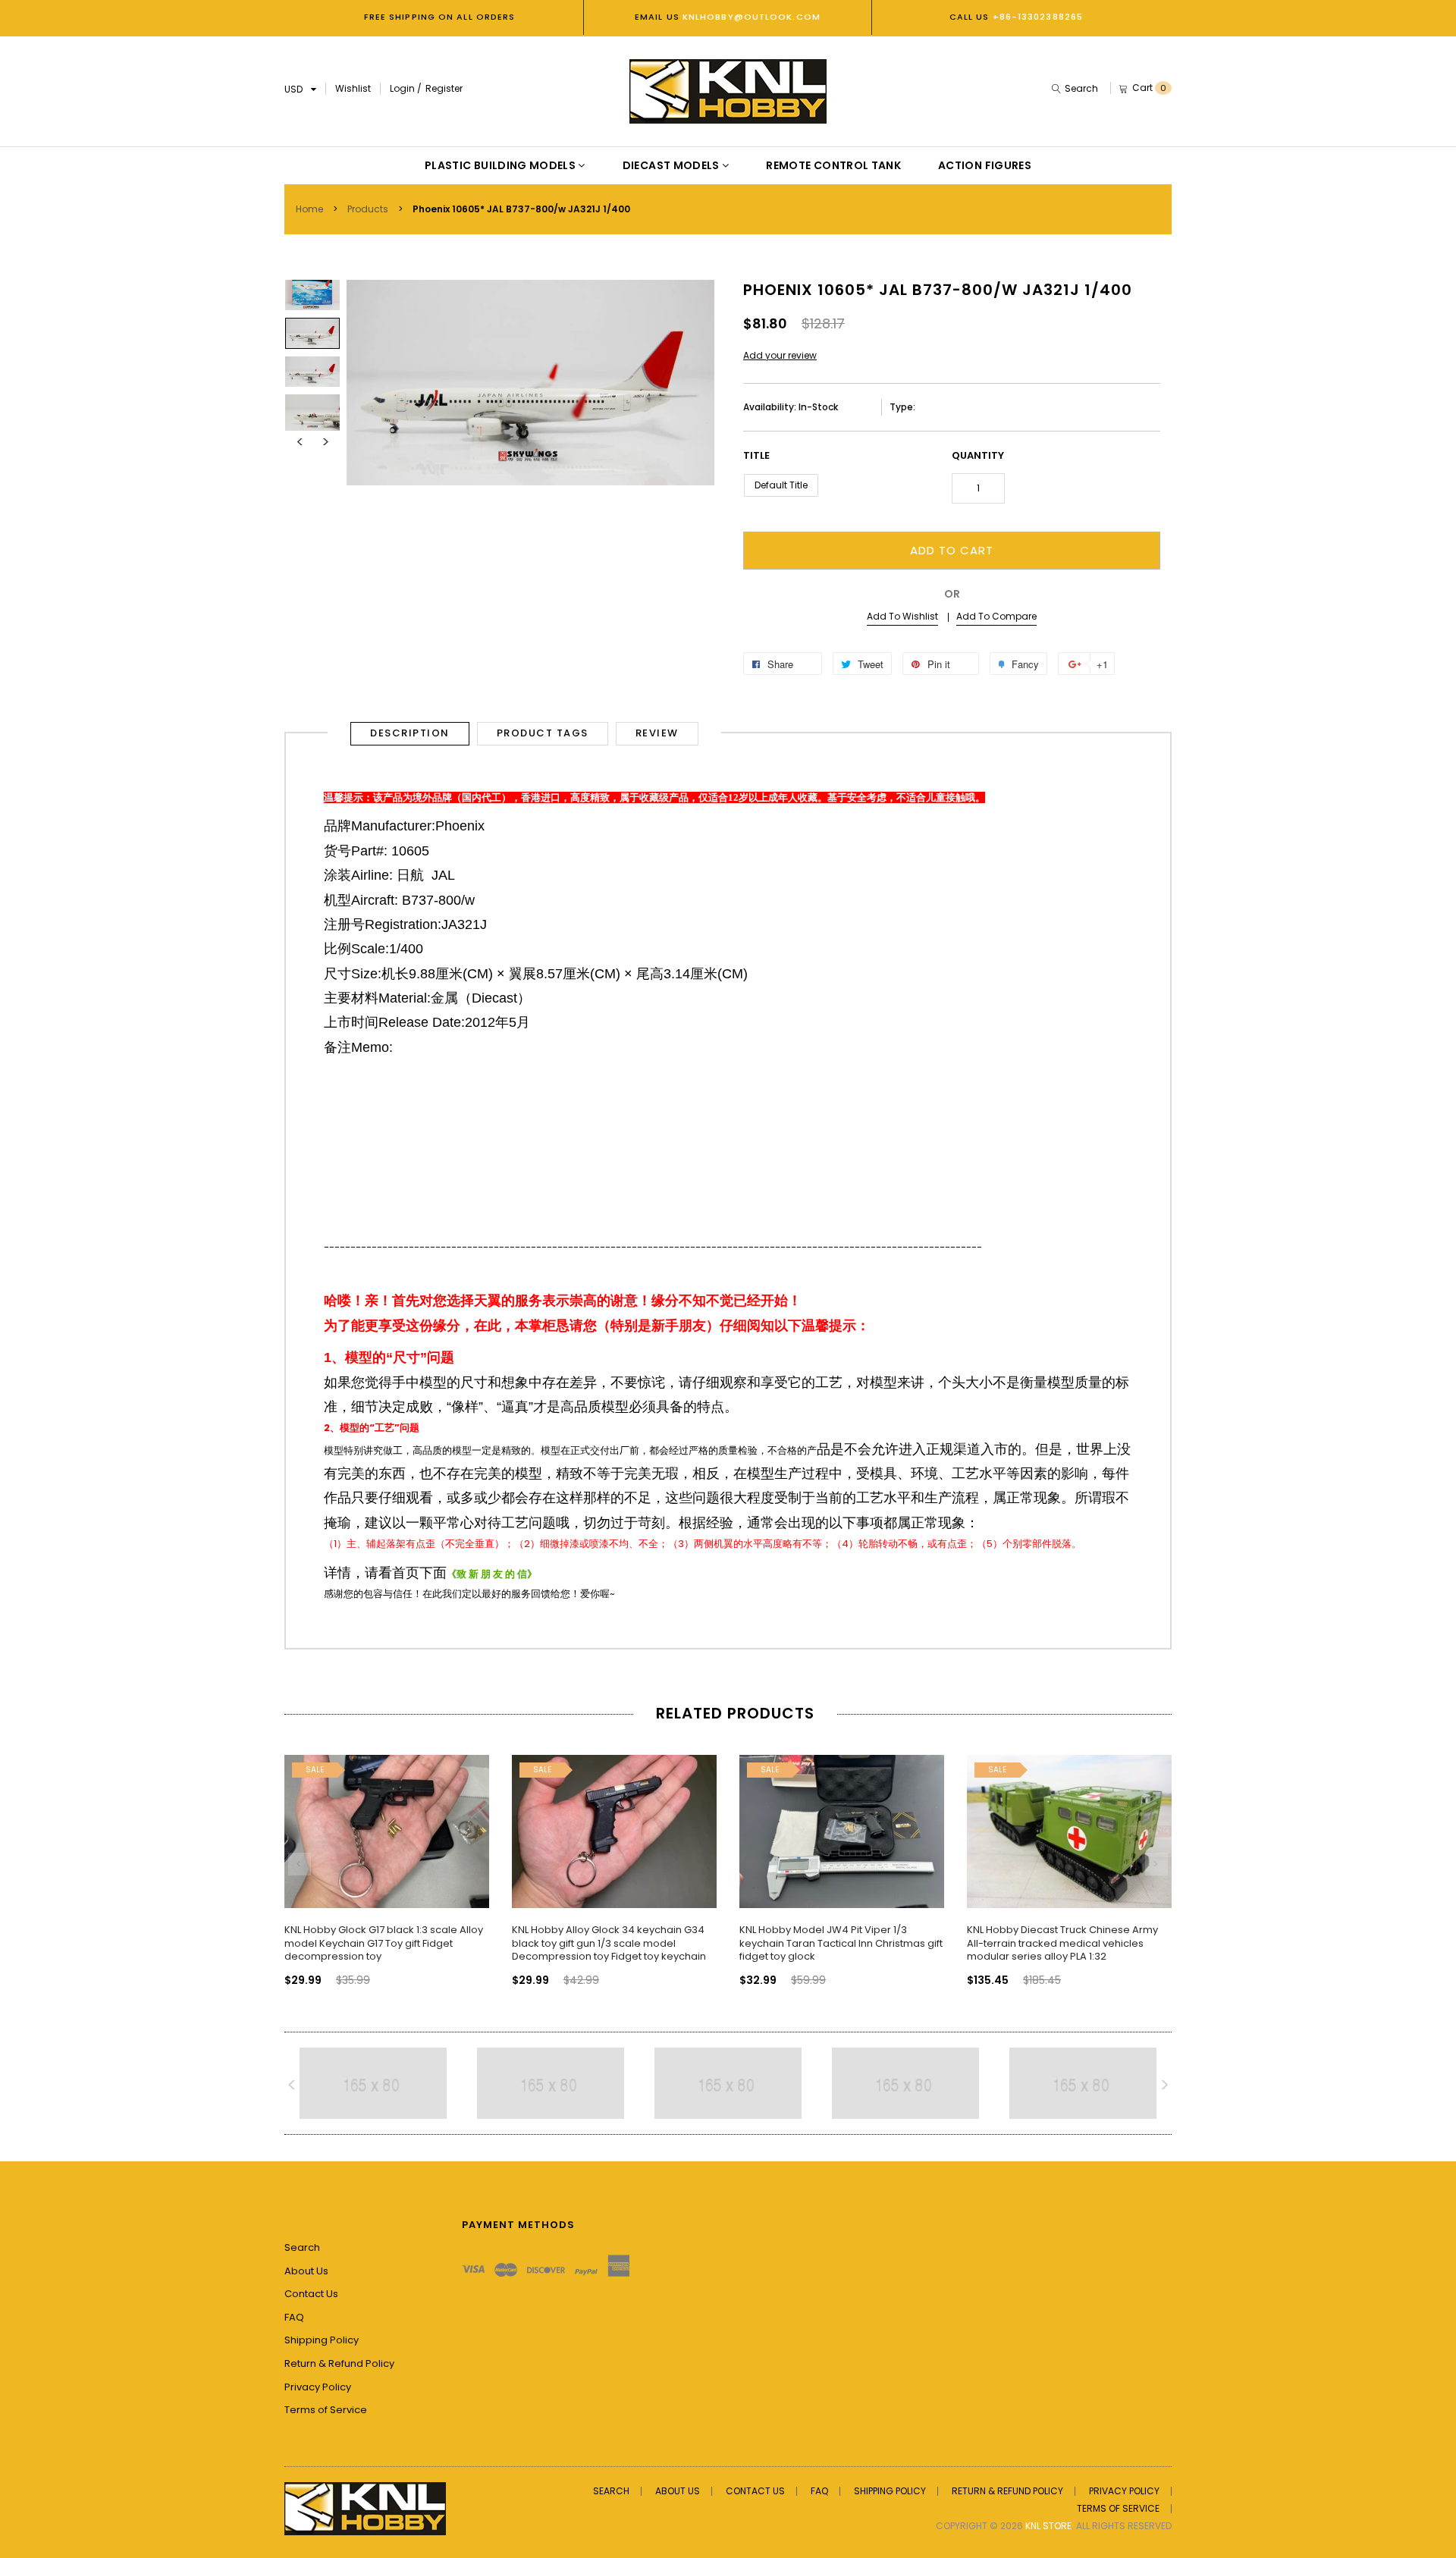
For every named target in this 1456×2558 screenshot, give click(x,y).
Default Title (781, 485)
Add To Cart (952, 550)
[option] (312, 333)
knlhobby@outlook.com (750, 17)
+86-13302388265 (1038, 17)
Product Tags (543, 733)
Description (410, 733)
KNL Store (1048, 2526)
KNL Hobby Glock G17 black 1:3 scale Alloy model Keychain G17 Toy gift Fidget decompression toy (384, 1943)
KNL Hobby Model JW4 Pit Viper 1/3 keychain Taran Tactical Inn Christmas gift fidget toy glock (841, 1943)
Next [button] (325, 442)
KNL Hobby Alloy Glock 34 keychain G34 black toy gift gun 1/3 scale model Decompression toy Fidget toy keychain (609, 1943)
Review (657, 733)
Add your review (780, 355)
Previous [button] (300, 442)
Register (444, 88)
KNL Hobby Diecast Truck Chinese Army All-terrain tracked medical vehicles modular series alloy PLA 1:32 (1062, 1943)
